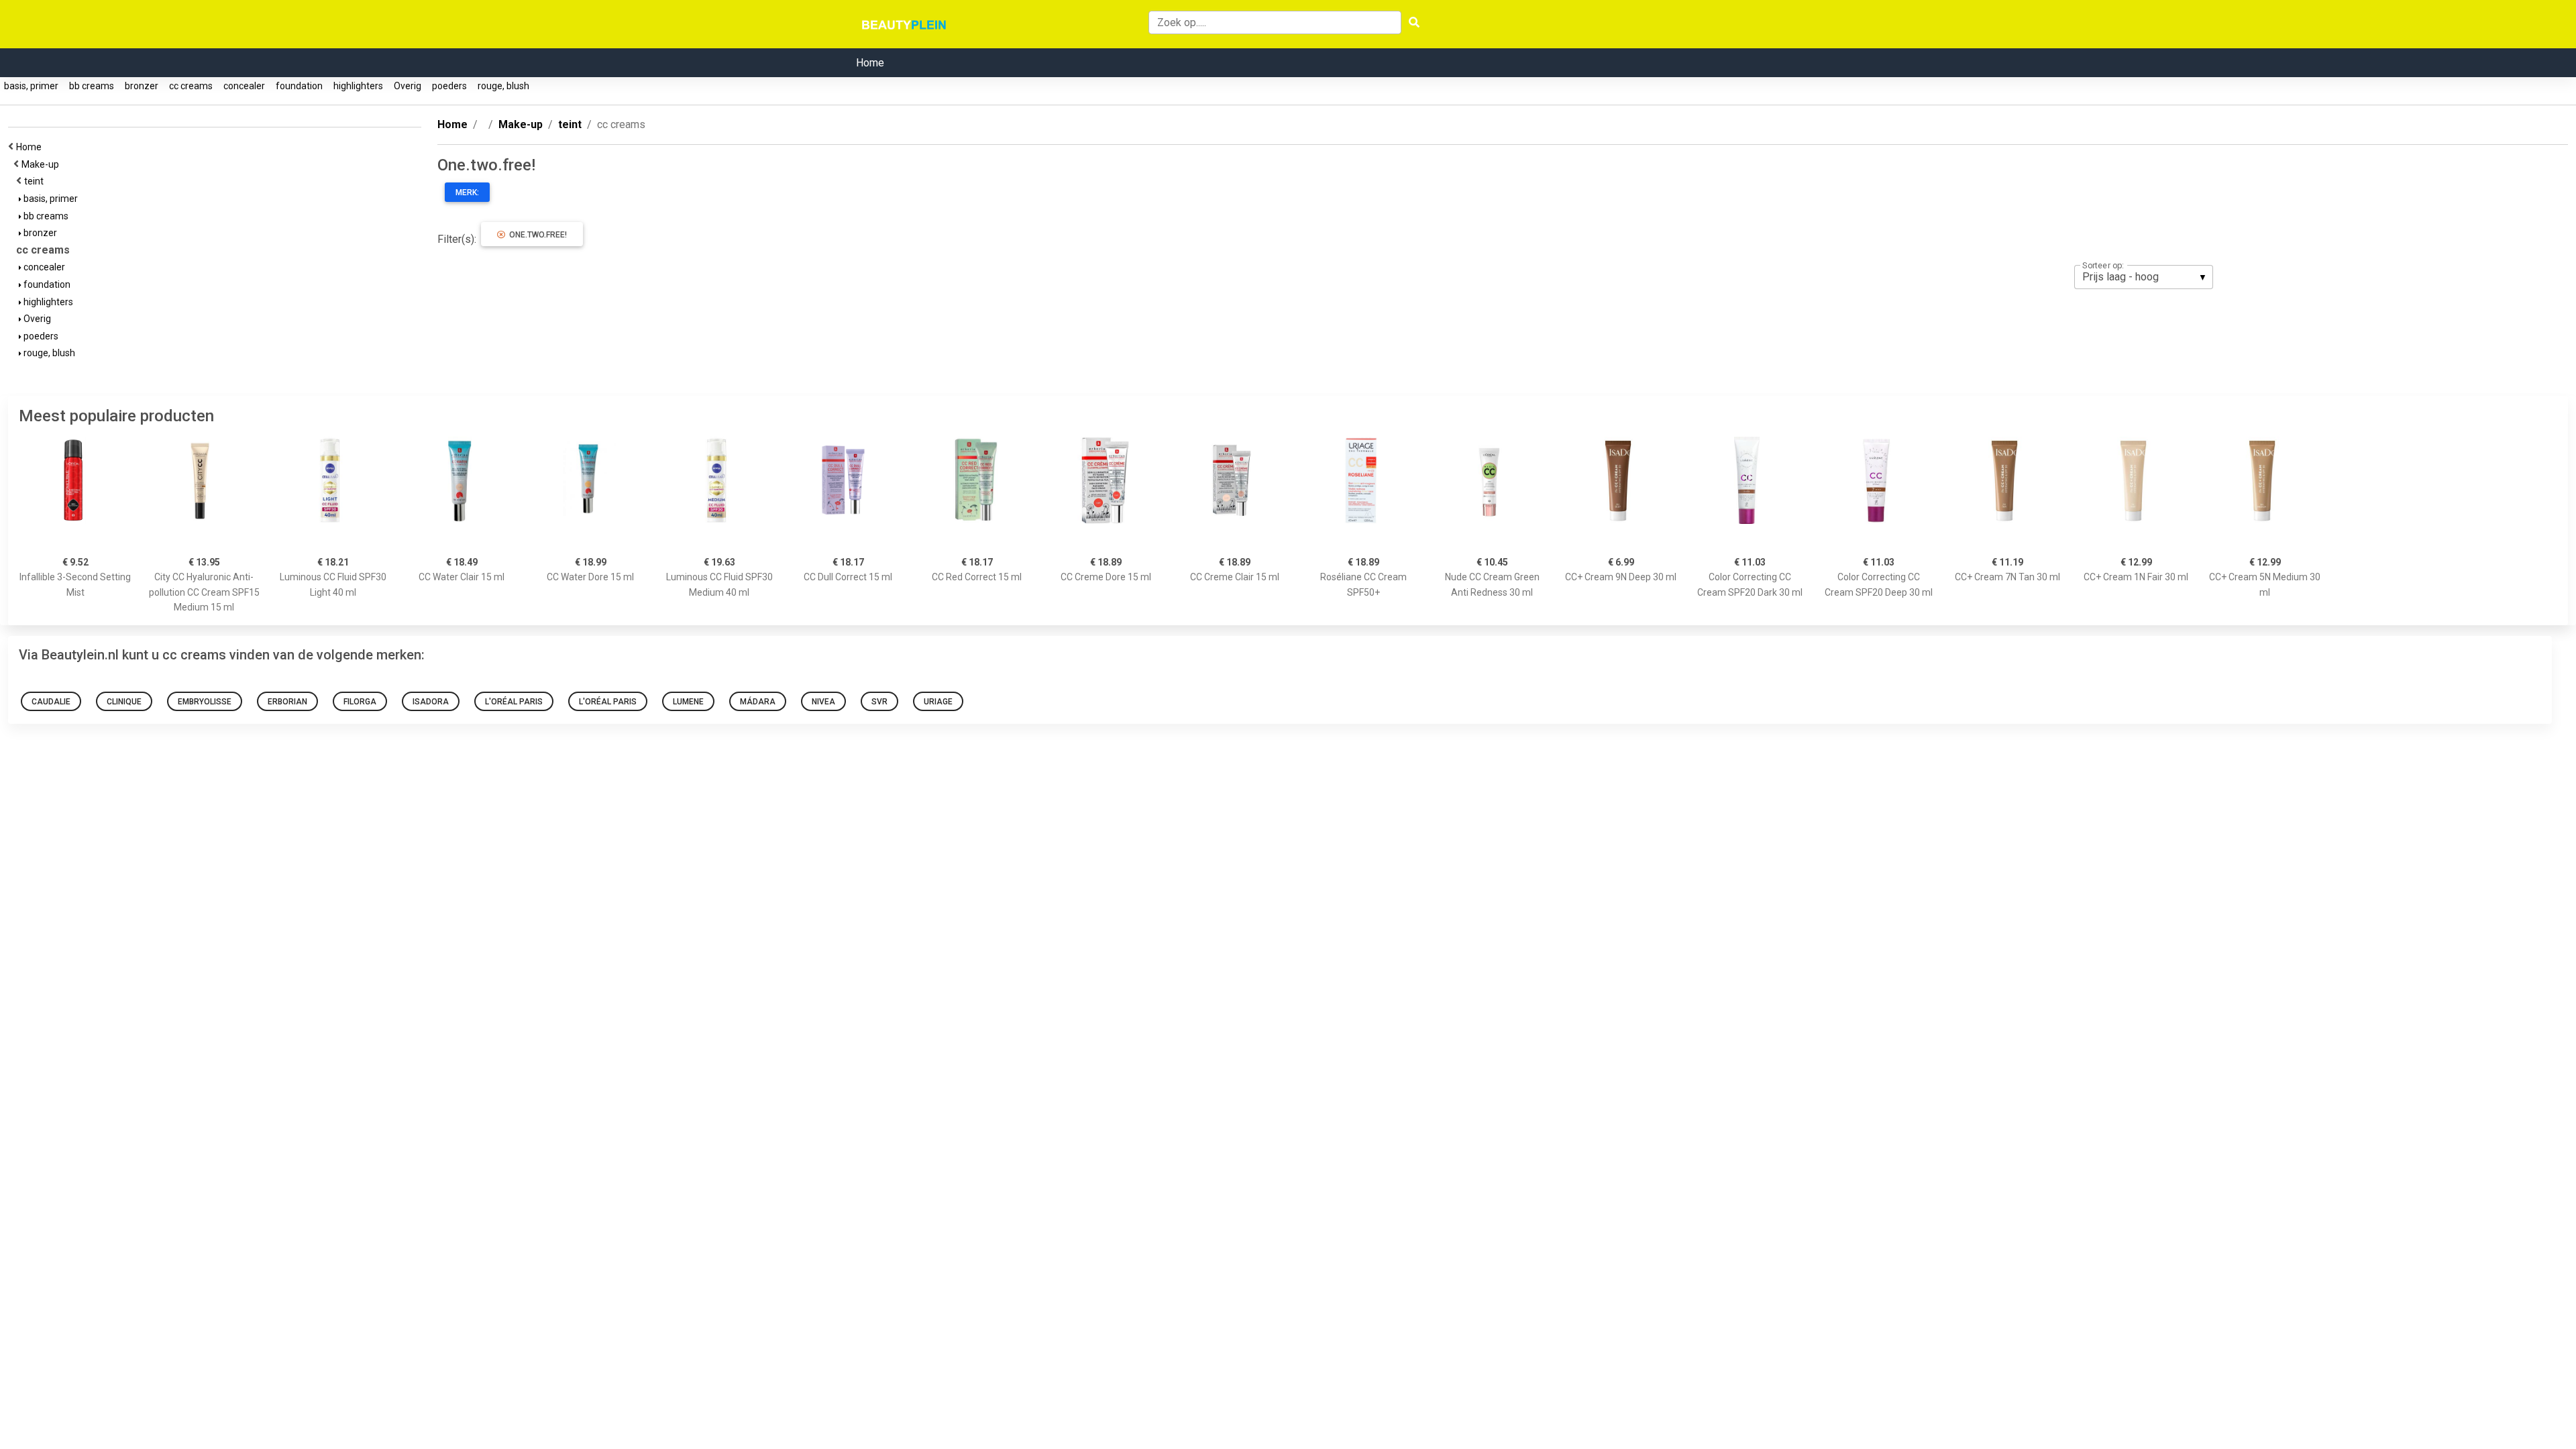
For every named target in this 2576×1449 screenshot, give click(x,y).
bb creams (92, 86)
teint (36, 181)
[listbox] (2144, 277)
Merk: (467, 193)
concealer (244, 86)
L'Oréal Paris (514, 702)
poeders (449, 86)
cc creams (191, 86)
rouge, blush (503, 86)
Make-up (42, 164)
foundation (299, 86)
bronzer (142, 86)
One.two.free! (536, 235)
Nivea (823, 702)
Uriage (938, 702)
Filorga (360, 702)
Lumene (688, 702)
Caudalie (51, 702)
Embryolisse (205, 702)
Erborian (287, 702)
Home (870, 63)
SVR (879, 702)
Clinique (124, 702)
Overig (408, 86)
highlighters (358, 86)
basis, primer (31, 86)
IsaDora (431, 702)
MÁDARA (758, 702)
